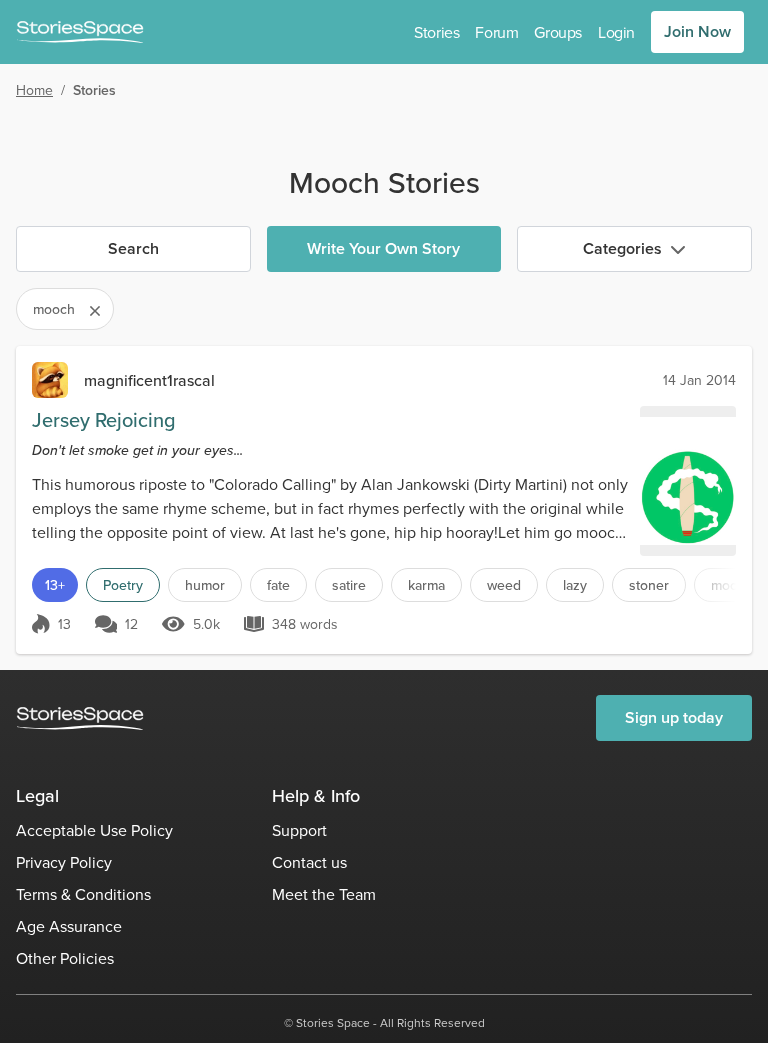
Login (616, 32)
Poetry (123, 585)
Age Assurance (69, 926)
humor (205, 585)
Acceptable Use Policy (94, 830)
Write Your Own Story (383, 248)
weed (504, 585)
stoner (649, 585)
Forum (496, 32)
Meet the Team (324, 894)
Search (133, 248)
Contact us (309, 862)
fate (278, 585)
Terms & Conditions (83, 894)
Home (34, 90)
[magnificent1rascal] (50, 380)
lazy (575, 585)
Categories (622, 248)
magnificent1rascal (149, 380)
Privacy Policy (64, 862)
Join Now (697, 31)
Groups (558, 32)
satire (349, 585)
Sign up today (674, 717)
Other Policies (65, 958)
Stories (436, 32)
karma (426, 585)
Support (299, 830)
